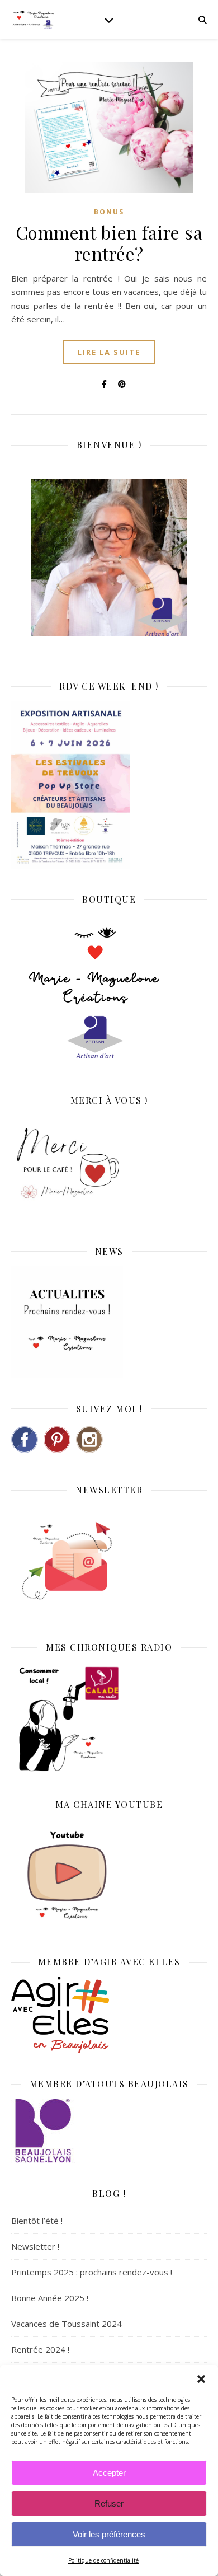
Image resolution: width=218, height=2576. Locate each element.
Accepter (109, 2473)
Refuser (109, 2504)
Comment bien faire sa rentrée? (109, 243)
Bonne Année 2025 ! (50, 2298)
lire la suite (109, 352)
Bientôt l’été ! (37, 2221)
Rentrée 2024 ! (40, 2349)
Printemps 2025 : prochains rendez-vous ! (92, 2272)
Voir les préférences (109, 2534)
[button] (201, 2379)
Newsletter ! (35, 2246)
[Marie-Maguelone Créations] (34, 19)
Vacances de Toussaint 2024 (67, 2324)
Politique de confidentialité (103, 2560)
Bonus (109, 212)
